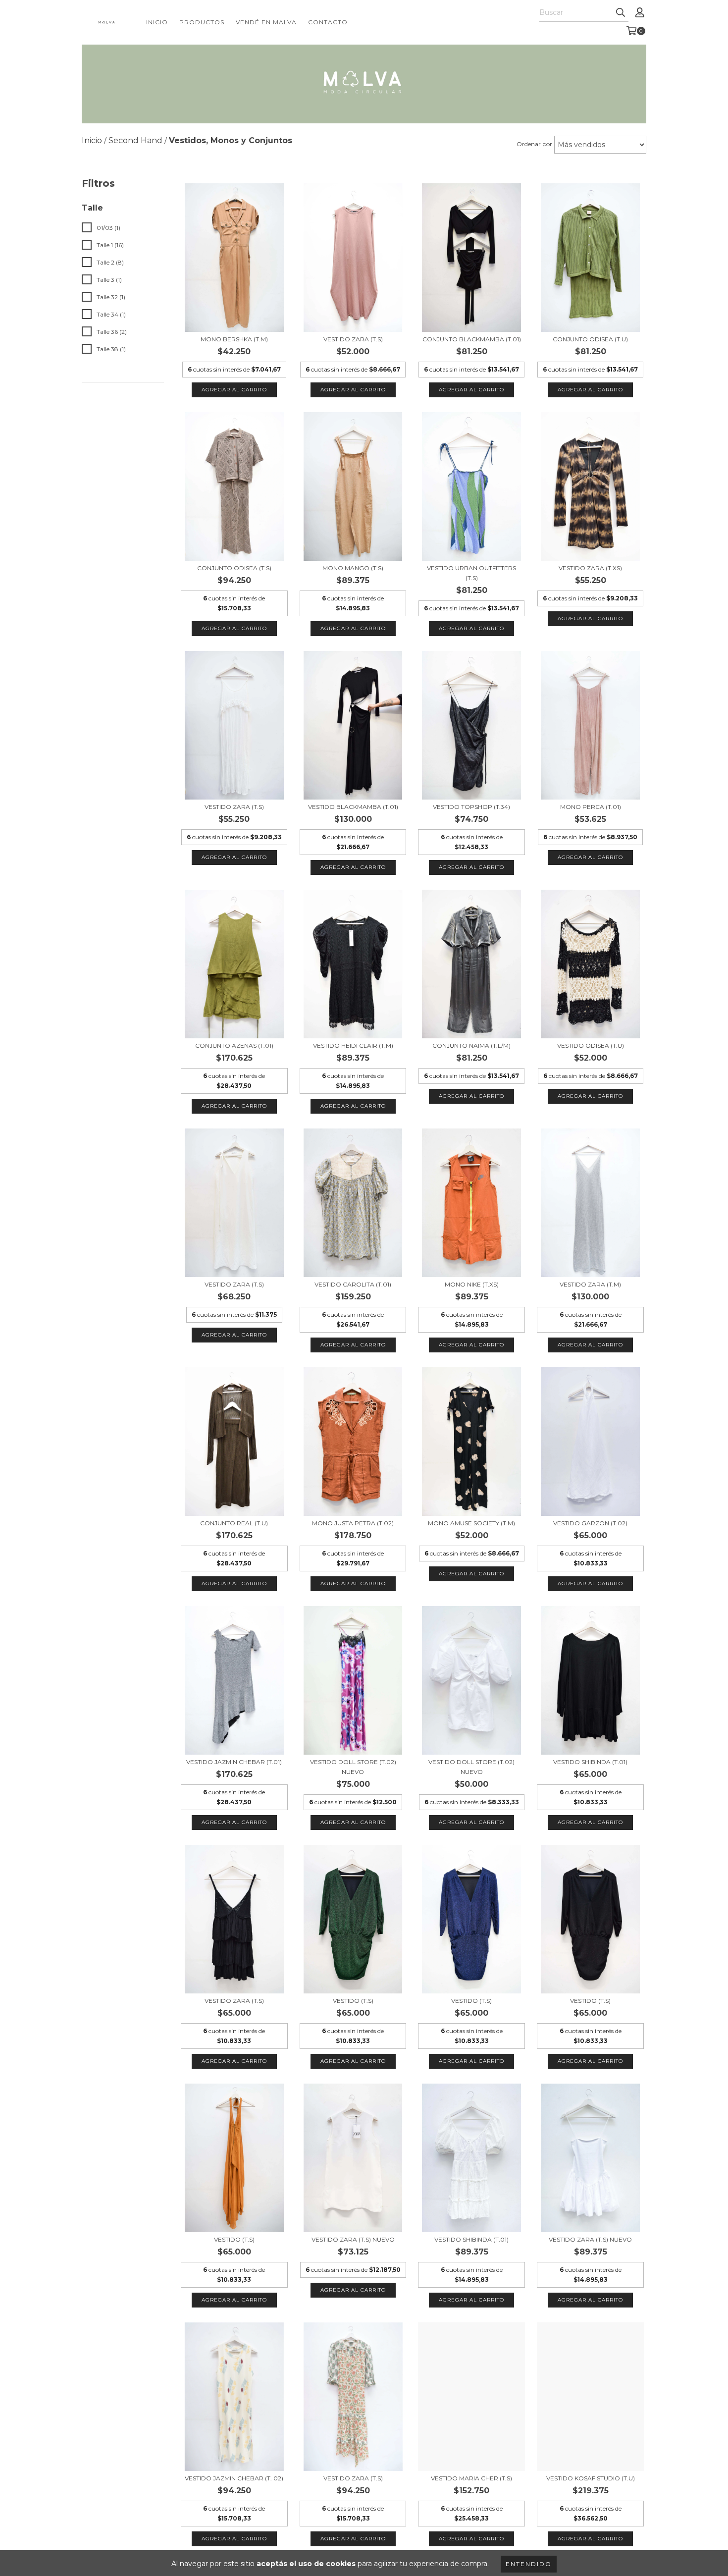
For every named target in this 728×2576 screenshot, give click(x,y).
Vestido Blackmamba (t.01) (353, 807)
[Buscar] (621, 13)
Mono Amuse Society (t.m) (471, 1523)
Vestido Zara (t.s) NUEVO (353, 2239)
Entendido (529, 2564)
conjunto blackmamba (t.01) (472, 339)
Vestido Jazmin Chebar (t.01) (234, 1762)
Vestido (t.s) (353, 2001)
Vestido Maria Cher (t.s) (471, 2478)
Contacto (328, 22)
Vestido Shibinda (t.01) (590, 1762)
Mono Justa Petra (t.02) (353, 1523)
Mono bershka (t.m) (234, 339)
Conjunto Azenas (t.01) (234, 1046)
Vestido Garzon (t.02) (590, 1523)
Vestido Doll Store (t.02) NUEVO (353, 1767)
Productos (202, 22)
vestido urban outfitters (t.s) (471, 573)
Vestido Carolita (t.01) (353, 1284)
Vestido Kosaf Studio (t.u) (591, 2478)
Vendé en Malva (266, 22)
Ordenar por (534, 144)
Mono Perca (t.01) (591, 807)
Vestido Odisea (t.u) (591, 1046)
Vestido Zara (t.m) (590, 1284)
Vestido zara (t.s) (353, 339)
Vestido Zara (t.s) (234, 1284)
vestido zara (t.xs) (590, 568)
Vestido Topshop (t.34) (471, 807)
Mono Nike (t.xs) (472, 1284)
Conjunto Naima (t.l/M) (471, 1046)
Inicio (157, 22)
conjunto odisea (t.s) (234, 568)
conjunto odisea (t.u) (590, 339)
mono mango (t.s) (353, 568)
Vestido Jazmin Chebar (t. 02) (234, 2478)
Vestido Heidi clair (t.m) (353, 1046)
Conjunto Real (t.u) (234, 1523)
